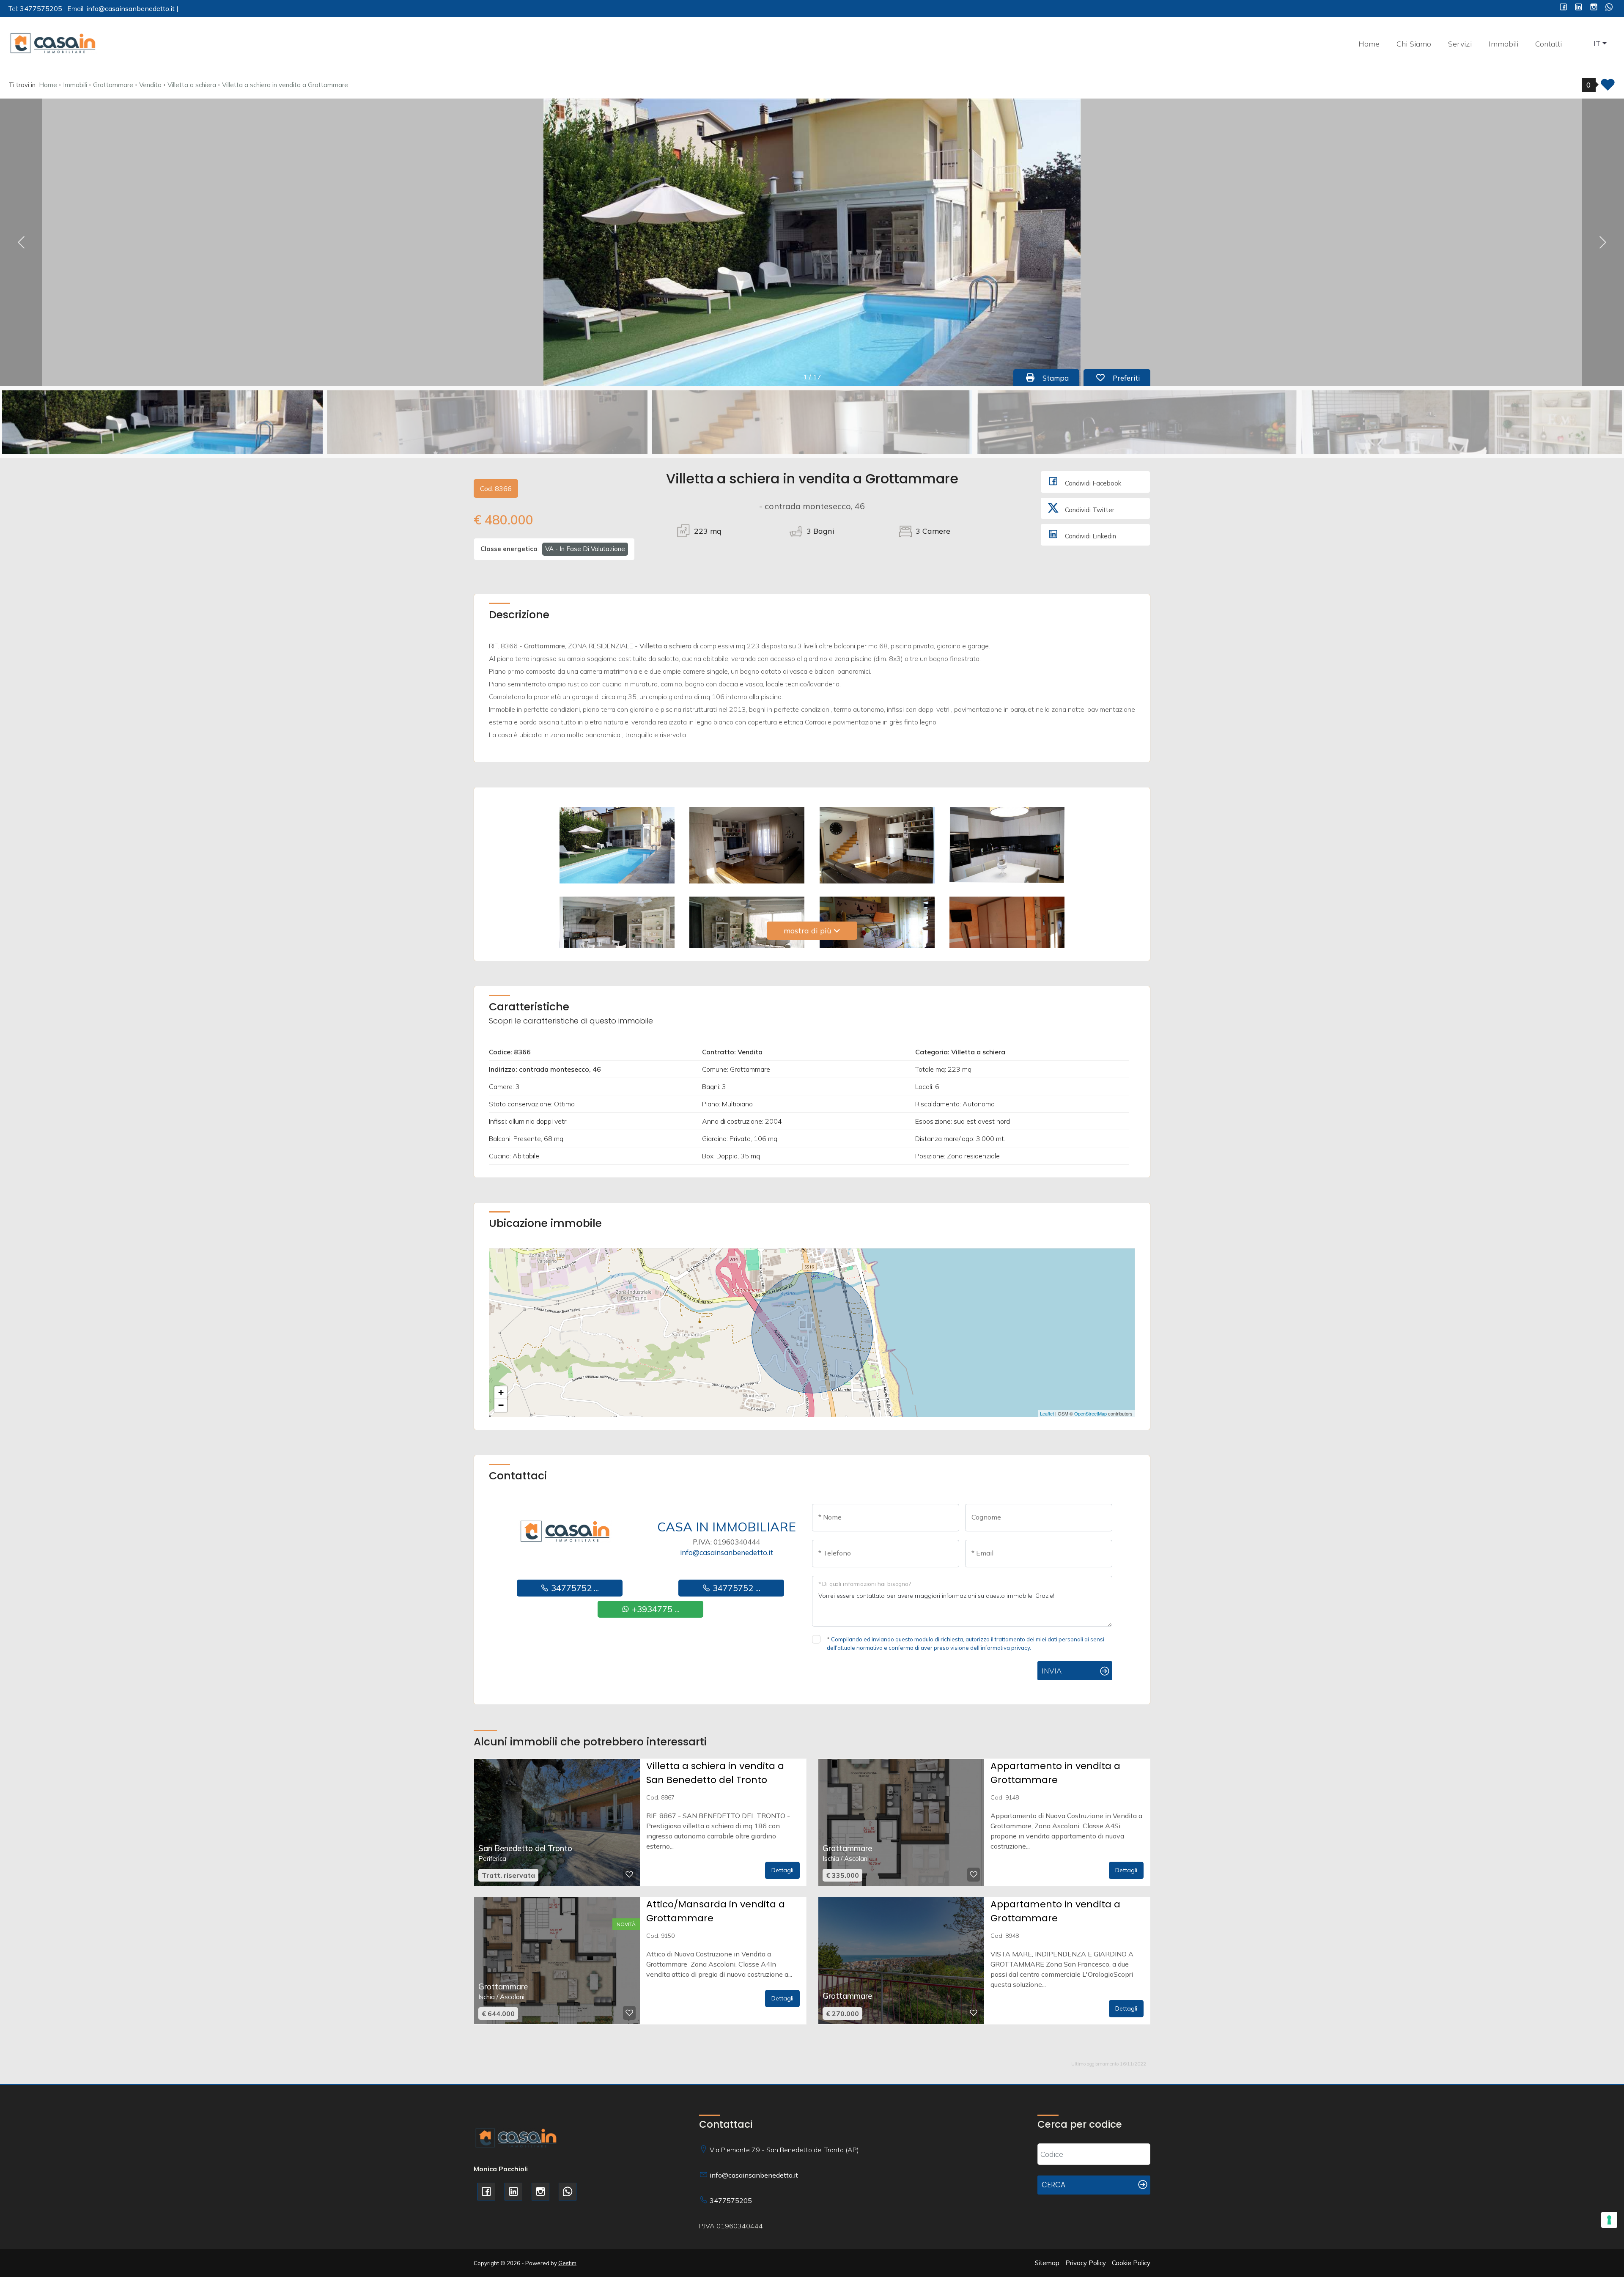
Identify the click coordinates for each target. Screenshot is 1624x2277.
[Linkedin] (1579, 8)
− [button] (501, 1405)
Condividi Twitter (1089, 510)
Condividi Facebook (1092, 483)
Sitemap (1047, 2263)
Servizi (1460, 44)
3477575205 (731, 2200)
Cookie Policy (1131, 2263)
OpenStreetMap (1090, 1413)
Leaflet (1047, 1413)
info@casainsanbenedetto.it (727, 1552)
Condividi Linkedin (1090, 536)
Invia (1052, 1671)
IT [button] (1597, 43)
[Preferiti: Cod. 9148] (974, 1874)
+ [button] (501, 1392)
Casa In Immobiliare (727, 1527)
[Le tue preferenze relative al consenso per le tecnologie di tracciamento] (1609, 2220)
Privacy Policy (1086, 2263)
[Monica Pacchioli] (53, 43)
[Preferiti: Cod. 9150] (629, 2013)
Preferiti (1130, 378)
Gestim (567, 2263)
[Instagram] (1594, 8)
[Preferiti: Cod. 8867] (629, 1874)
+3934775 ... (655, 1609)
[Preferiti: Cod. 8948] (974, 2013)
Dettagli (782, 1870)
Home (1369, 44)
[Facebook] (1563, 8)
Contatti (1549, 44)
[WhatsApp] (1609, 8)
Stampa (1060, 378)
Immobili (1503, 44)
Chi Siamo (1414, 44)
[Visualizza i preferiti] (1608, 87)
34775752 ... (574, 1588)
